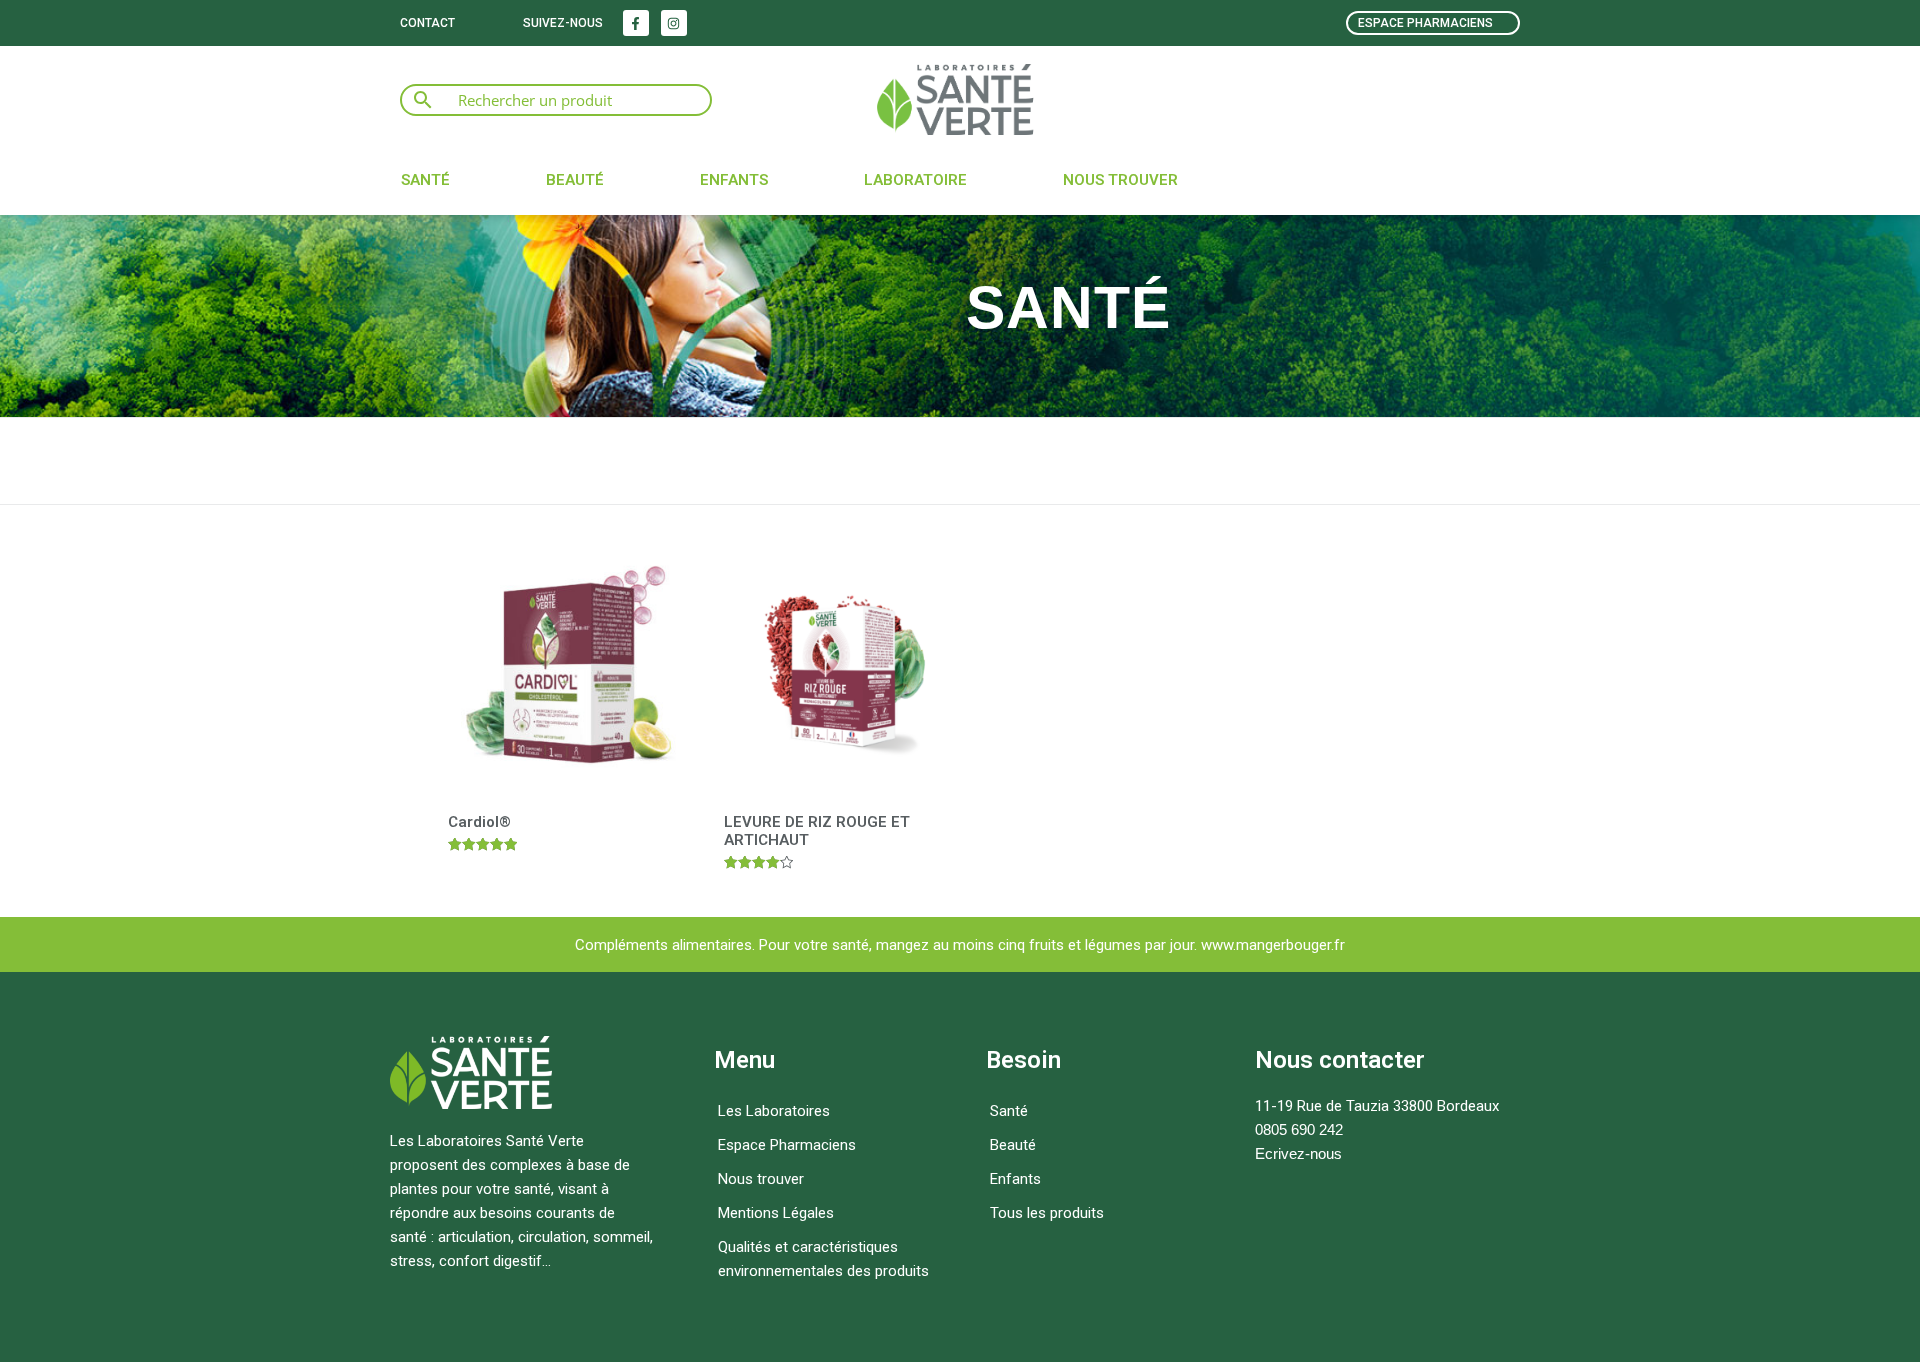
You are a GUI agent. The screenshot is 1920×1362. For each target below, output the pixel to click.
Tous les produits (1047, 1213)
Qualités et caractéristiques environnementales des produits (823, 1259)
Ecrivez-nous (1298, 1153)
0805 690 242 (1299, 1129)
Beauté (575, 180)
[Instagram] (674, 23)
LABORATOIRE (915, 180)
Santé (425, 180)
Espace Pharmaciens (787, 1145)
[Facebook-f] (636, 23)
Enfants (734, 180)
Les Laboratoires (774, 1111)
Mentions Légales (776, 1213)
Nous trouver (1120, 180)
